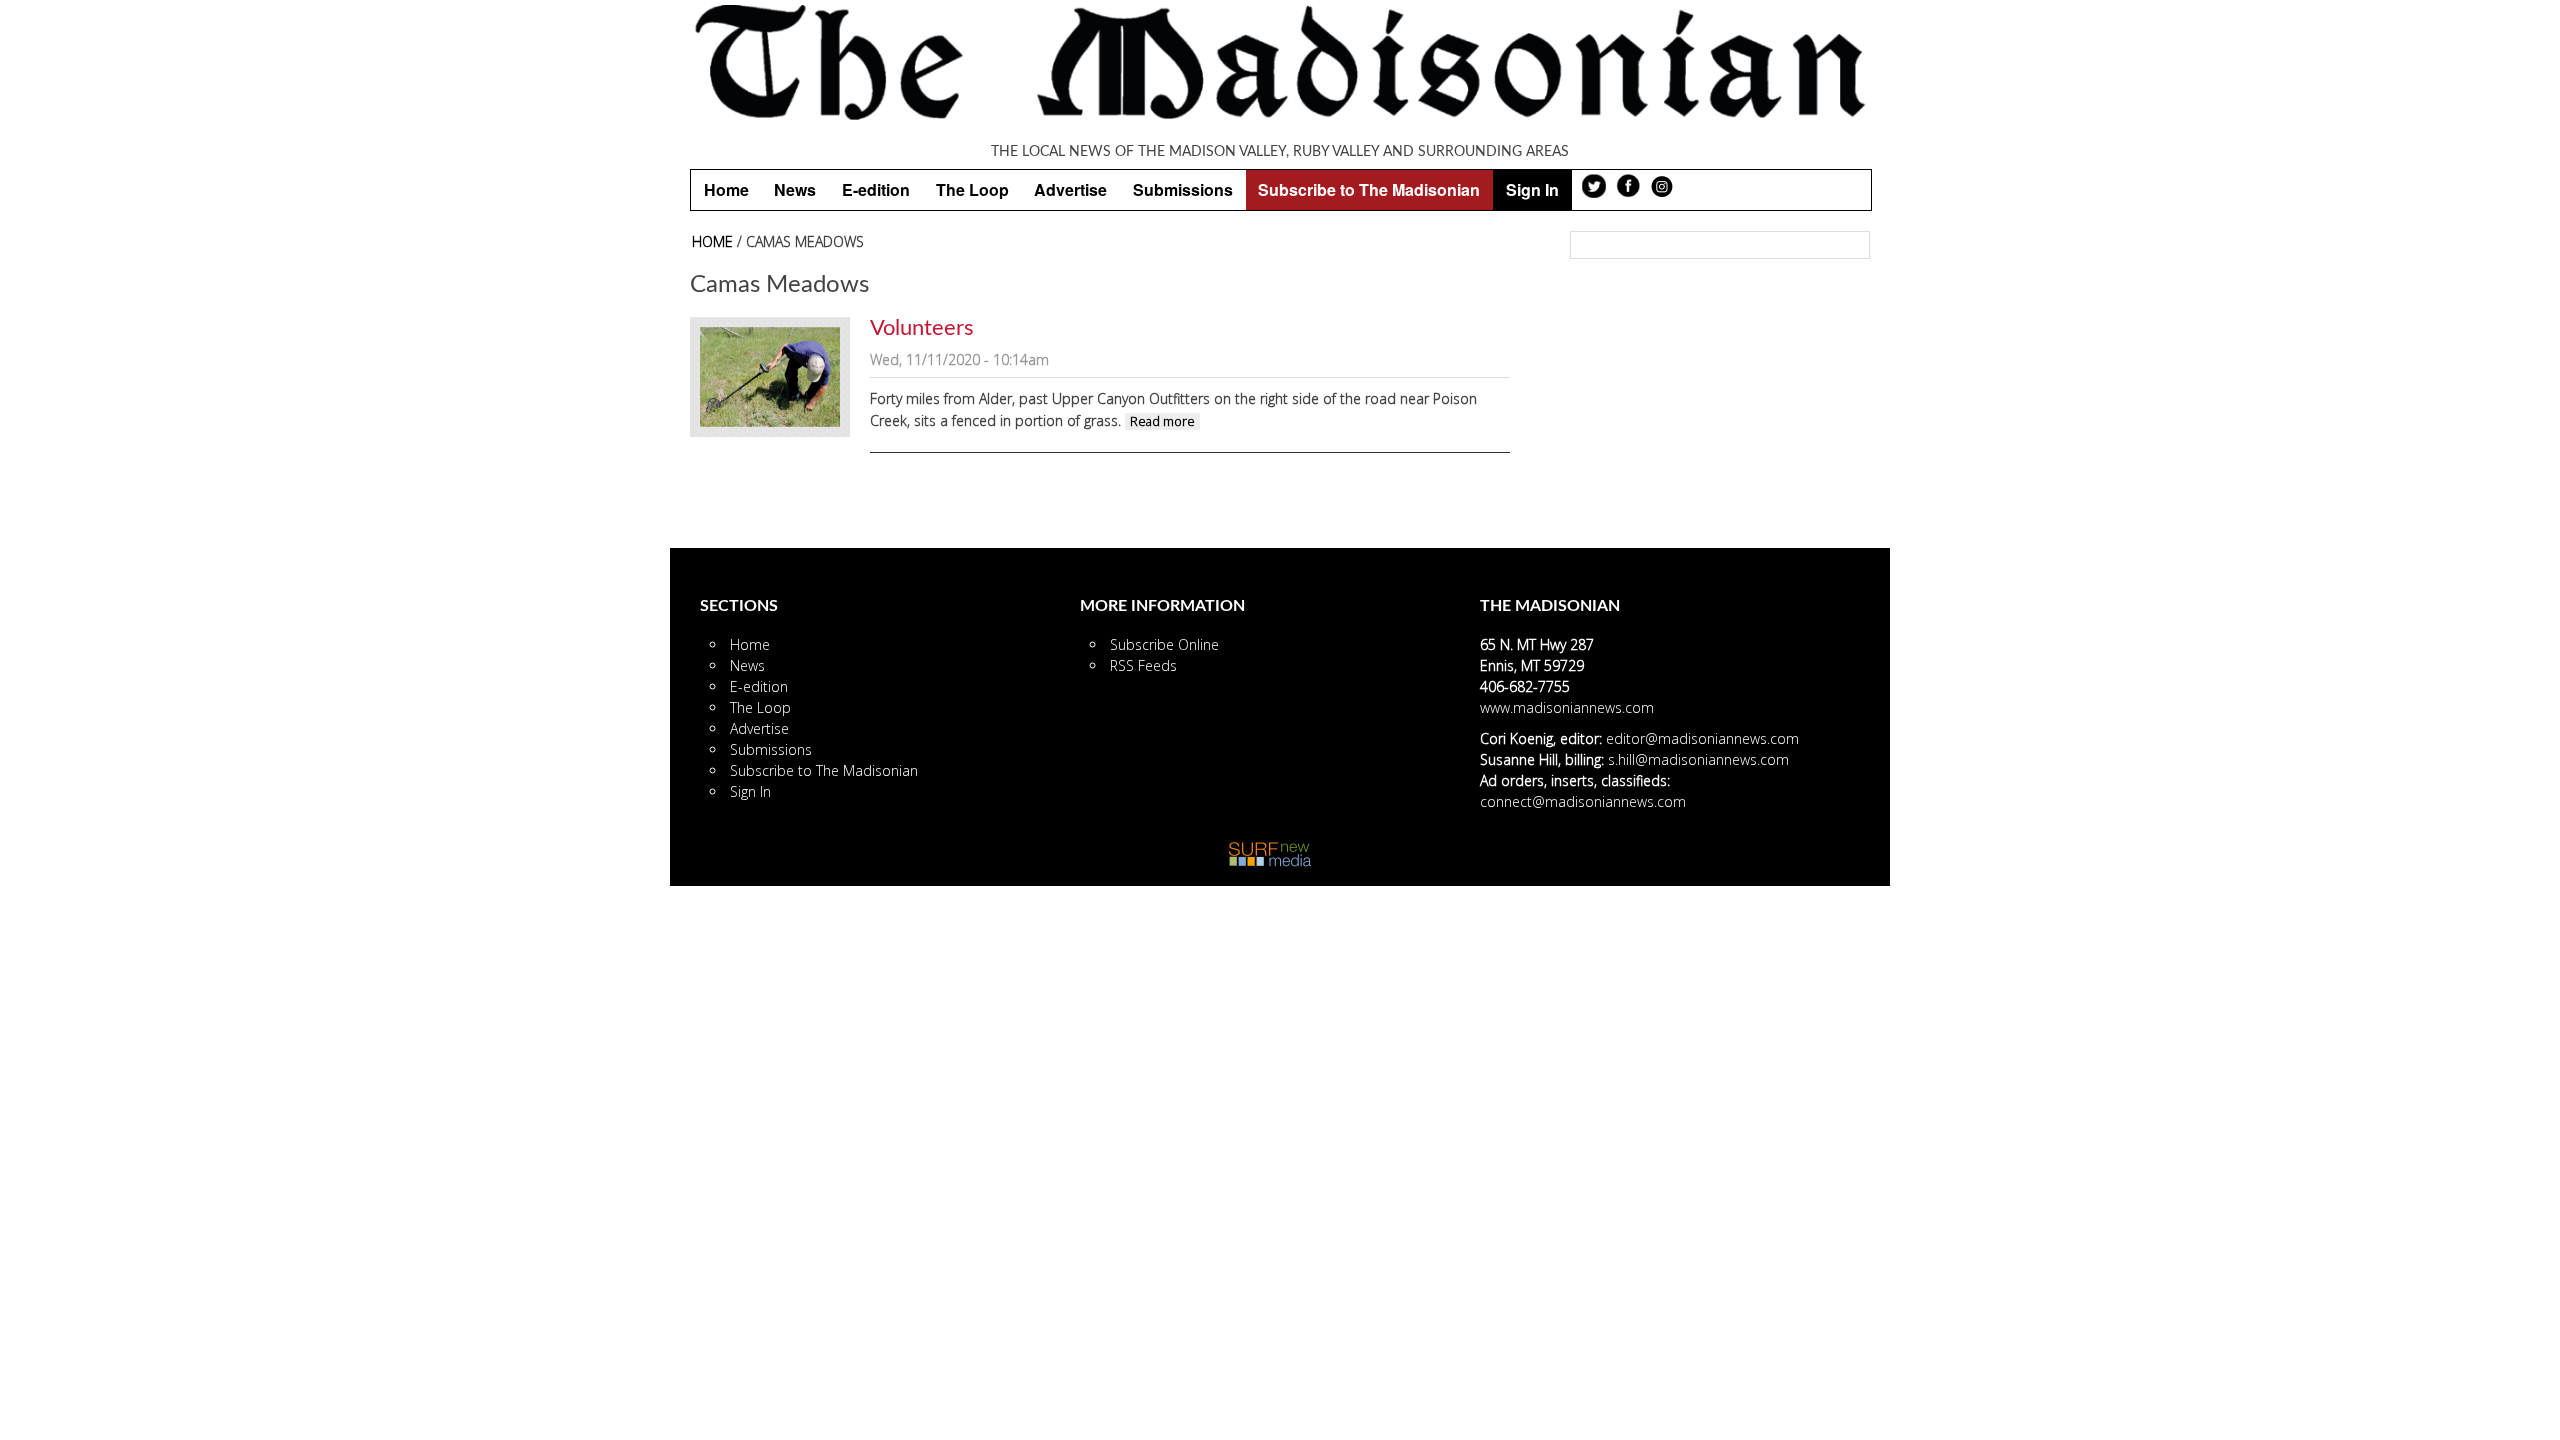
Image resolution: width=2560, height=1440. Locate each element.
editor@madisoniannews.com (1702, 738)
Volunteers (922, 328)
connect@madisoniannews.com (1583, 801)
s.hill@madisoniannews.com (1698, 759)
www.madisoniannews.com (1567, 707)
